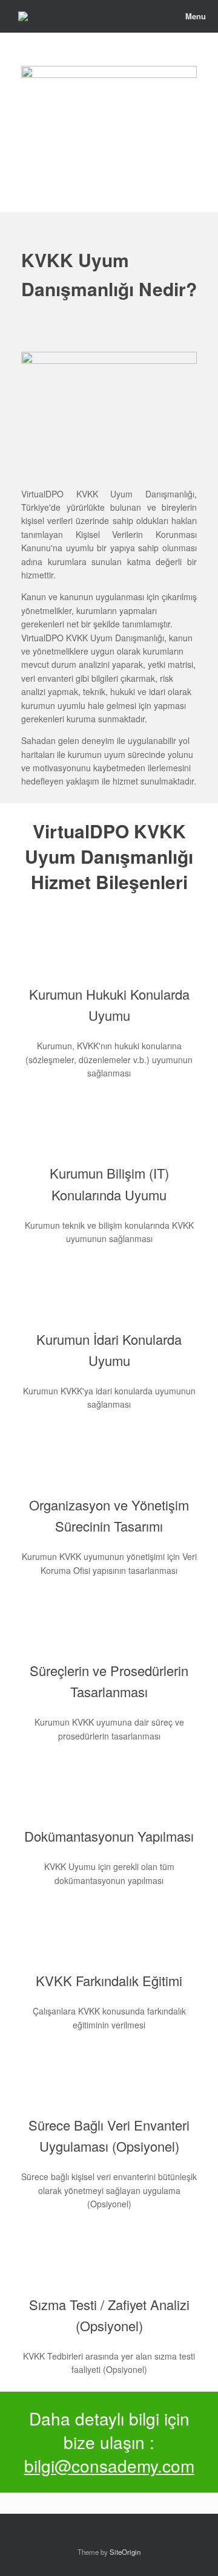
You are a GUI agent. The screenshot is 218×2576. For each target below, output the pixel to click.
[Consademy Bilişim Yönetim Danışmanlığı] (23, 16)
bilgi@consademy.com (109, 2465)
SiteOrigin (125, 2552)
